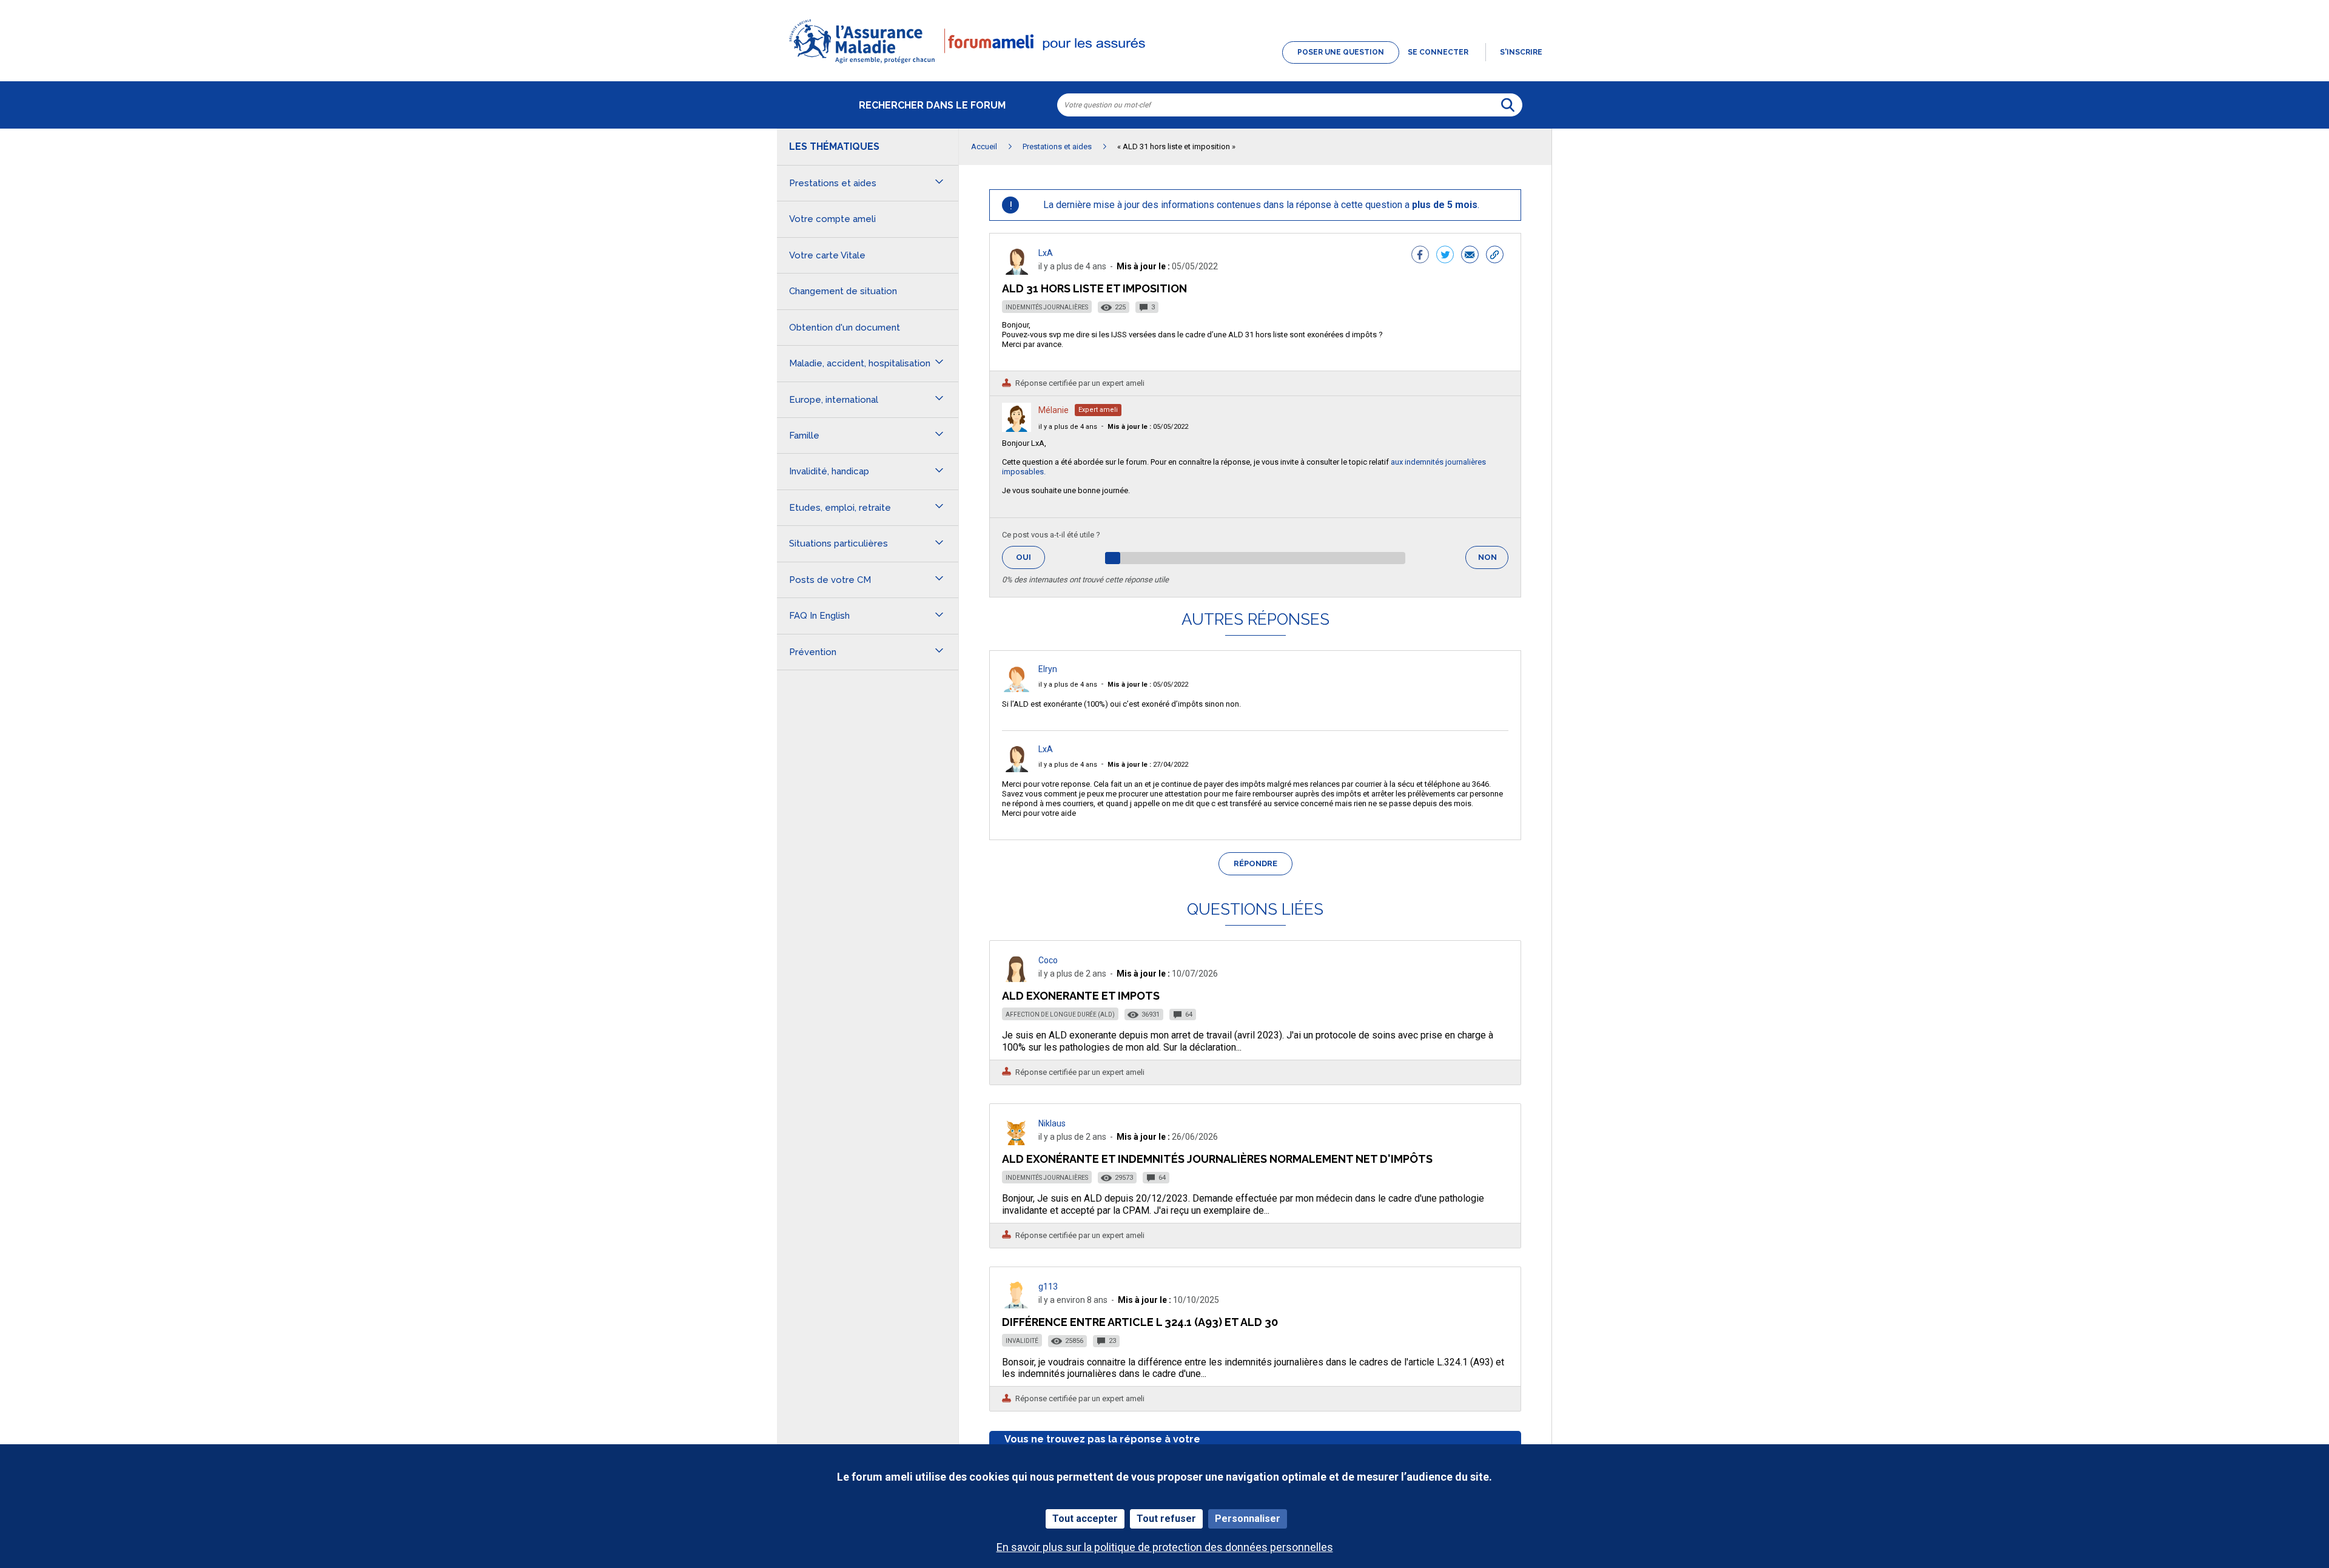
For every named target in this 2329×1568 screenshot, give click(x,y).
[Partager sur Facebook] (1420, 256)
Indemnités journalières (1047, 307)
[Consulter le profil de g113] (1017, 1305)
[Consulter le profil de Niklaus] (1017, 1142)
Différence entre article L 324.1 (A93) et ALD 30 (1140, 1322)
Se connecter (1438, 52)
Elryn (1048, 669)
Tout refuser (1166, 1519)
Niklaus (1052, 1123)
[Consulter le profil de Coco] (1017, 979)
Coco (1048, 960)
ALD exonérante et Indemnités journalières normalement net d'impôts (1217, 1159)
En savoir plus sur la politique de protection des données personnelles (1165, 1547)
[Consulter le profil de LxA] (1017, 271)
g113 (1048, 1287)
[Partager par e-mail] (1470, 256)
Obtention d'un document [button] (845, 328)
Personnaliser (1248, 1519)
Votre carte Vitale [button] (827, 255)
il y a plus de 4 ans (1068, 427)
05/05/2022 (1148, 427)
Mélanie (1054, 410)
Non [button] (1493, 561)
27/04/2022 (1148, 765)
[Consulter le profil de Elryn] (1017, 689)
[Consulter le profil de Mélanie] (1017, 429)
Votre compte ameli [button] (832, 219)
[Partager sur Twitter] (1445, 256)
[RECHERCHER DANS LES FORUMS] (1508, 105)
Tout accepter (1085, 1519)
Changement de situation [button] (843, 291)
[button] (1164, 64)
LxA (1046, 253)
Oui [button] (1030, 557)
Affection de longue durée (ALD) (1060, 1014)
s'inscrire (1521, 52)
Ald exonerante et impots (1081, 996)
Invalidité (1022, 1341)
